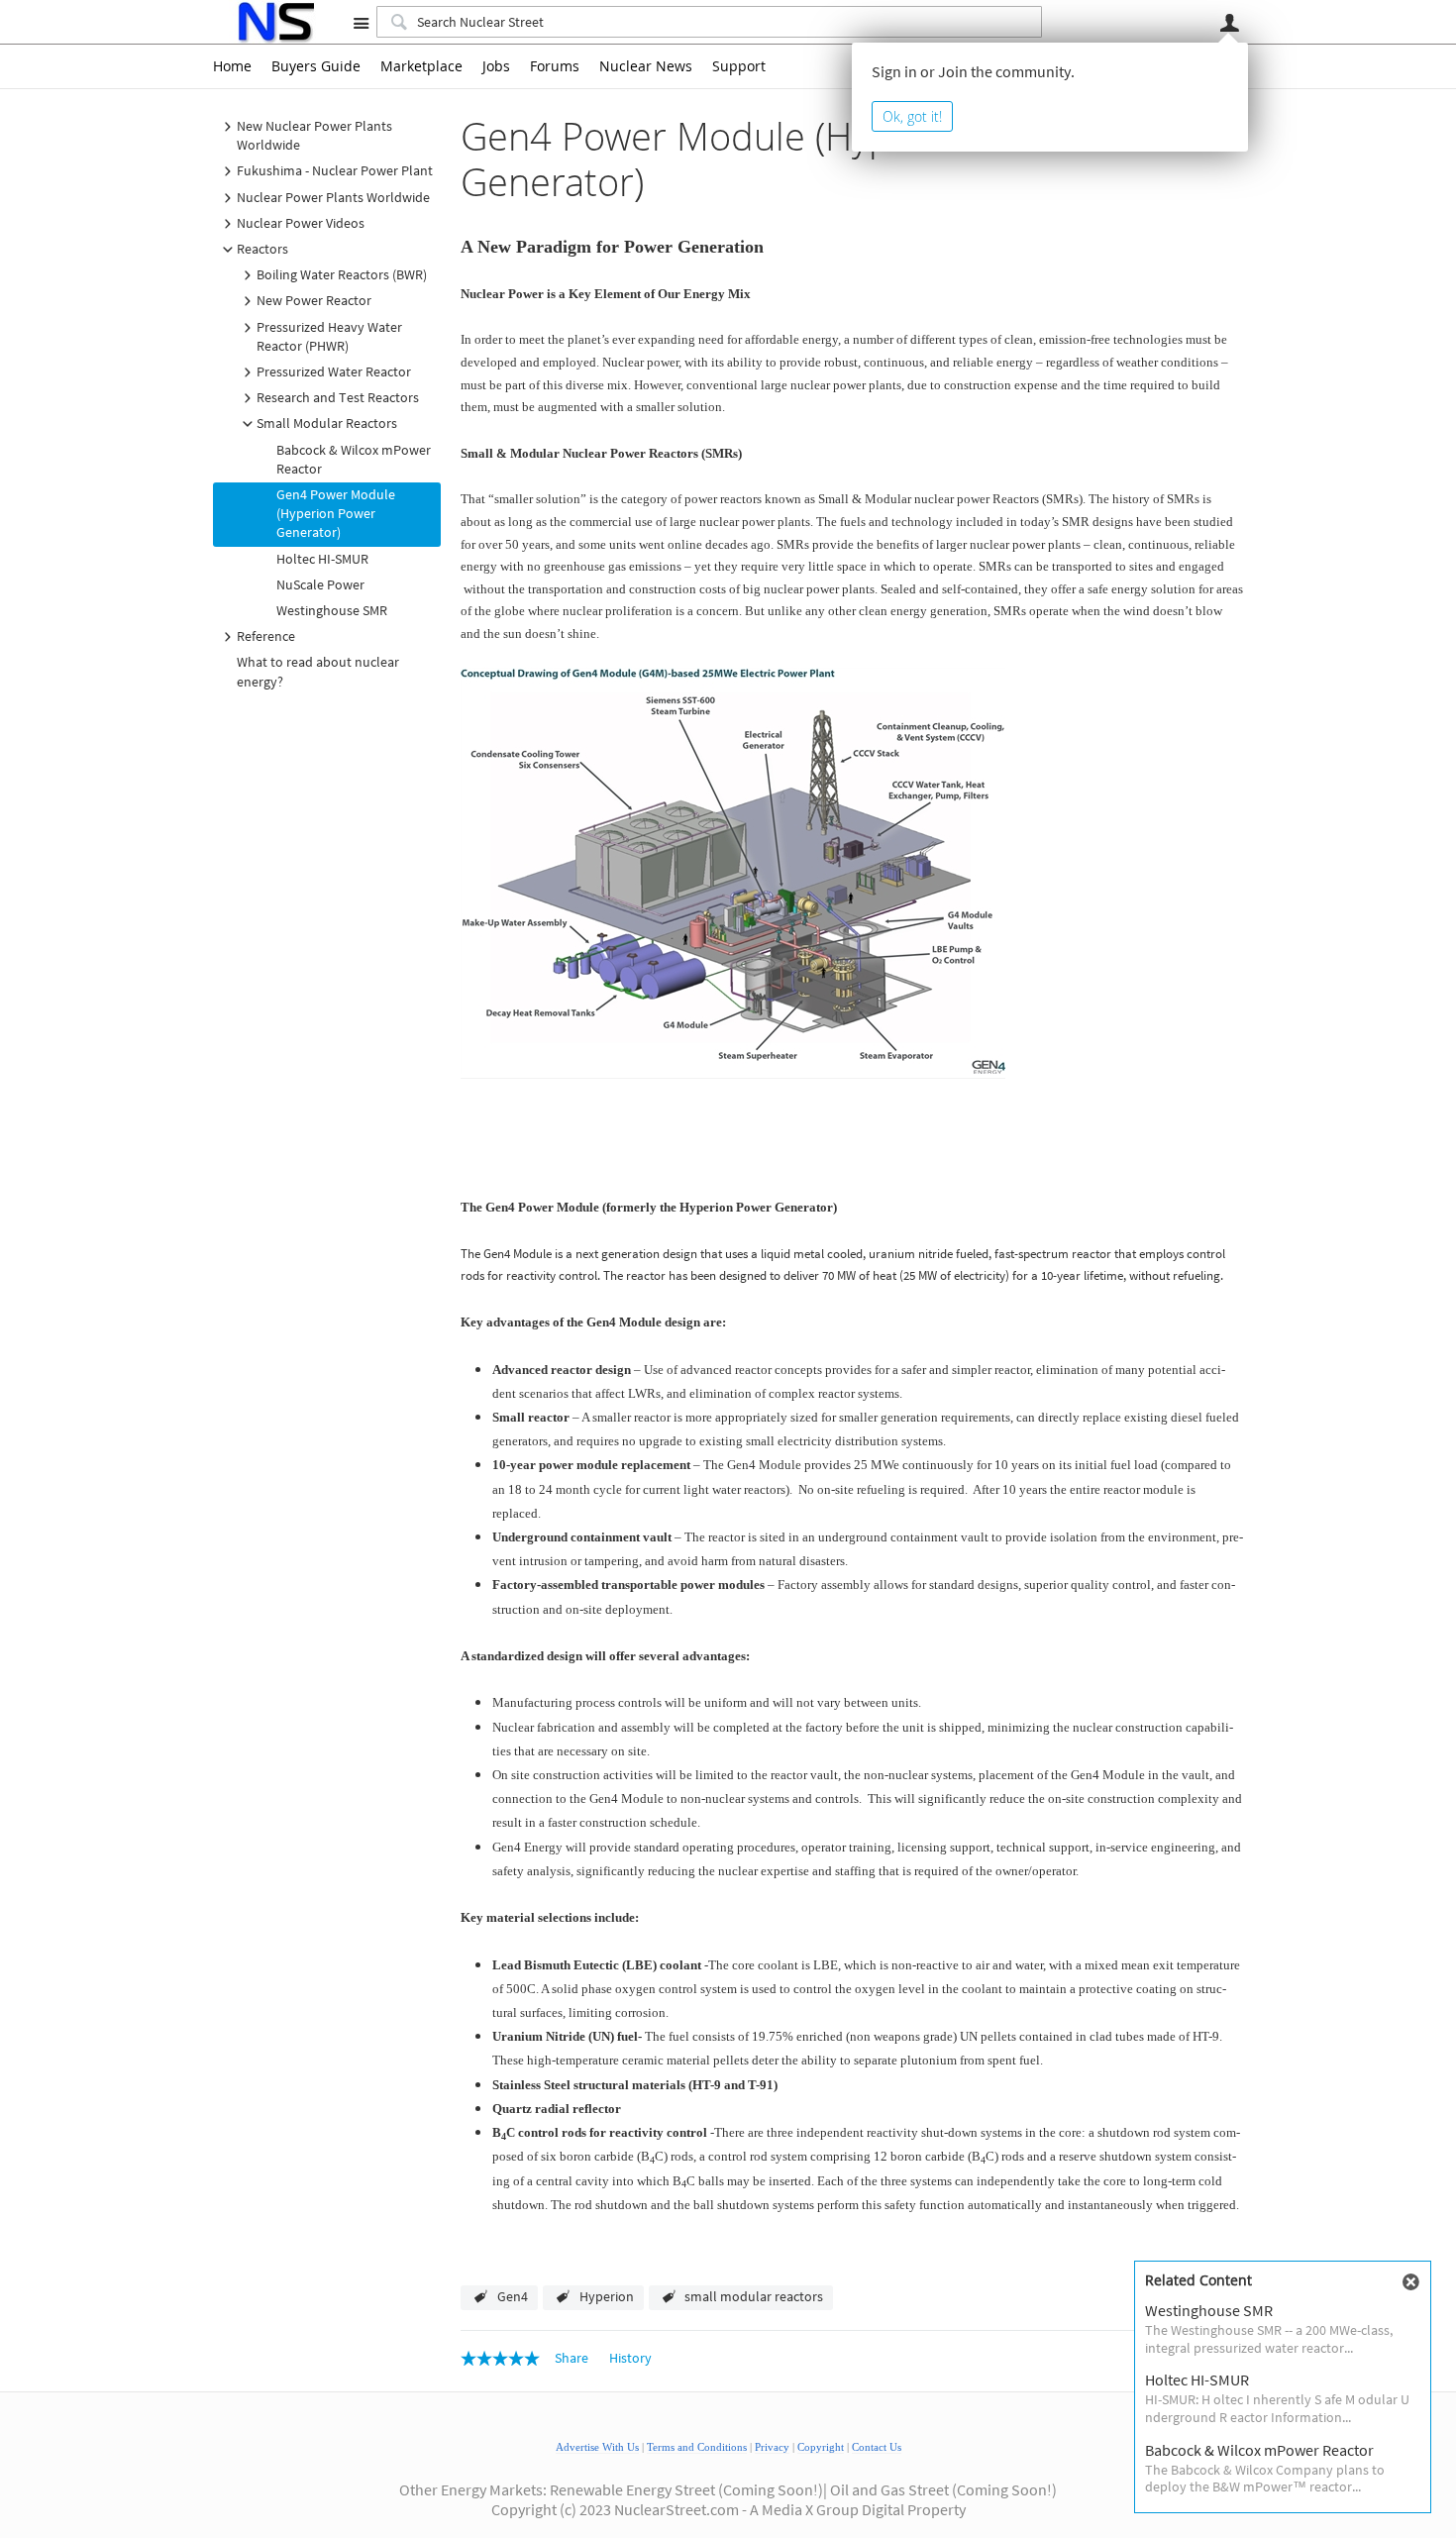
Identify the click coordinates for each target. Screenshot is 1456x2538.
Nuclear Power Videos (301, 223)
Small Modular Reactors (327, 423)
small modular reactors (754, 2296)
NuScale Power (320, 584)
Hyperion (607, 2296)
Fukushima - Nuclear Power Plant (335, 170)
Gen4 (513, 2296)
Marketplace (421, 66)
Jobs (496, 66)
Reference (266, 636)
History (630, 2358)
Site (361, 23)
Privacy (772, 2447)
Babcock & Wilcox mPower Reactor (354, 459)
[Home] (275, 22)
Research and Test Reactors (338, 397)
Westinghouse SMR (332, 610)
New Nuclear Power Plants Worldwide (314, 135)
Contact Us (877, 2447)
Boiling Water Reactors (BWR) (342, 274)
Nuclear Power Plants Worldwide (333, 197)
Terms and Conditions (697, 2447)
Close (1410, 2282)
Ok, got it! (912, 116)
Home (232, 66)
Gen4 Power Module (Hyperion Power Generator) (336, 513)
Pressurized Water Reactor (334, 371)
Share (572, 2358)
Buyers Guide (316, 66)
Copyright (821, 2447)
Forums (555, 66)
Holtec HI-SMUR (322, 559)
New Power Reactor (314, 300)
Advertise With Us (597, 2447)
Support (739, 66)
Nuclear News (646, 66)
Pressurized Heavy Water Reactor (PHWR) (329, 336)
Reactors (262, 249)
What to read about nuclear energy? (318, 671)
